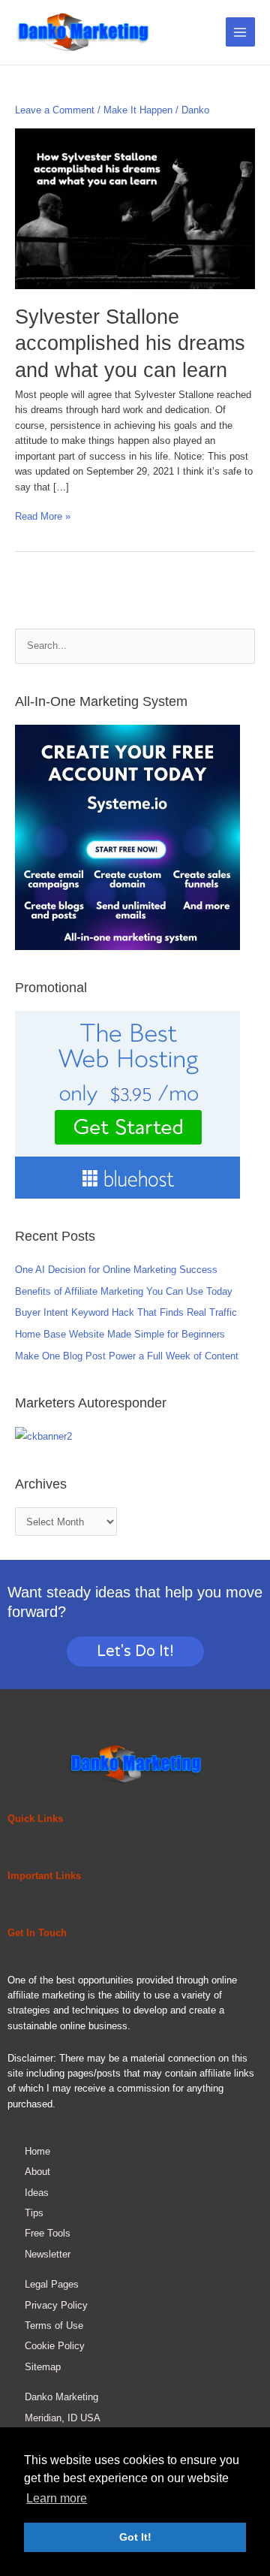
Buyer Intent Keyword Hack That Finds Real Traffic (126, 1312)
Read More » (43, 516)
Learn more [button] (57, 2498)
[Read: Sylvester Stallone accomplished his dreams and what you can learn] (135, 208)
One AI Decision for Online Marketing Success (116, 1270)
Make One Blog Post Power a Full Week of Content (127, 1356)
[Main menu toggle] (240, 32)
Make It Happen (138, 110)
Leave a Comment (55, 110)
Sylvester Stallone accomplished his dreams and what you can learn (130, 343)
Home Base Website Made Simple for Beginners (120, 1334)
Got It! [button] (135, 2537)
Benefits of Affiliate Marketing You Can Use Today (124, 1291)
